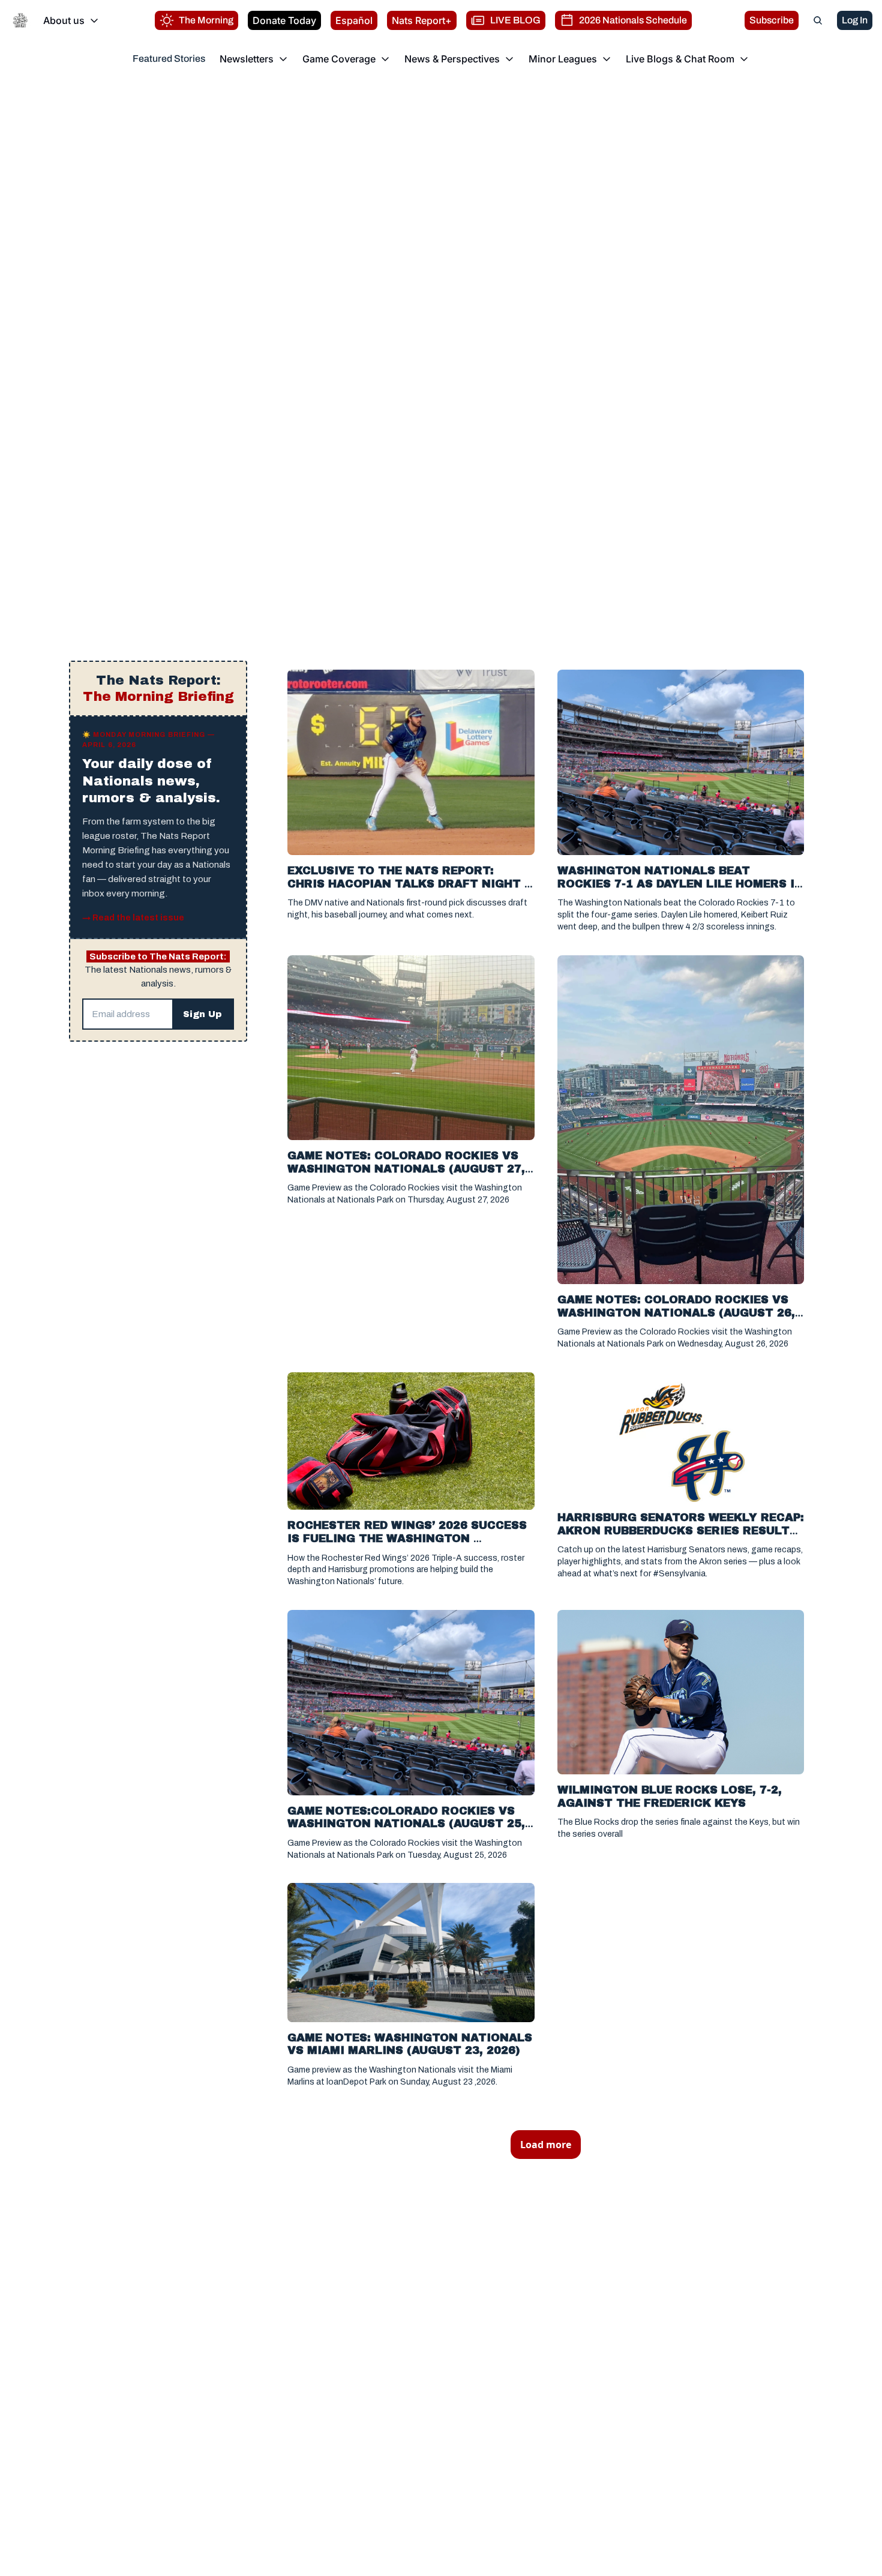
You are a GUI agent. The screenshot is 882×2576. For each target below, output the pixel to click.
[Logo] (20, 20)
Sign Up (202, 1014)
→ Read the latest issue (133, 918)
